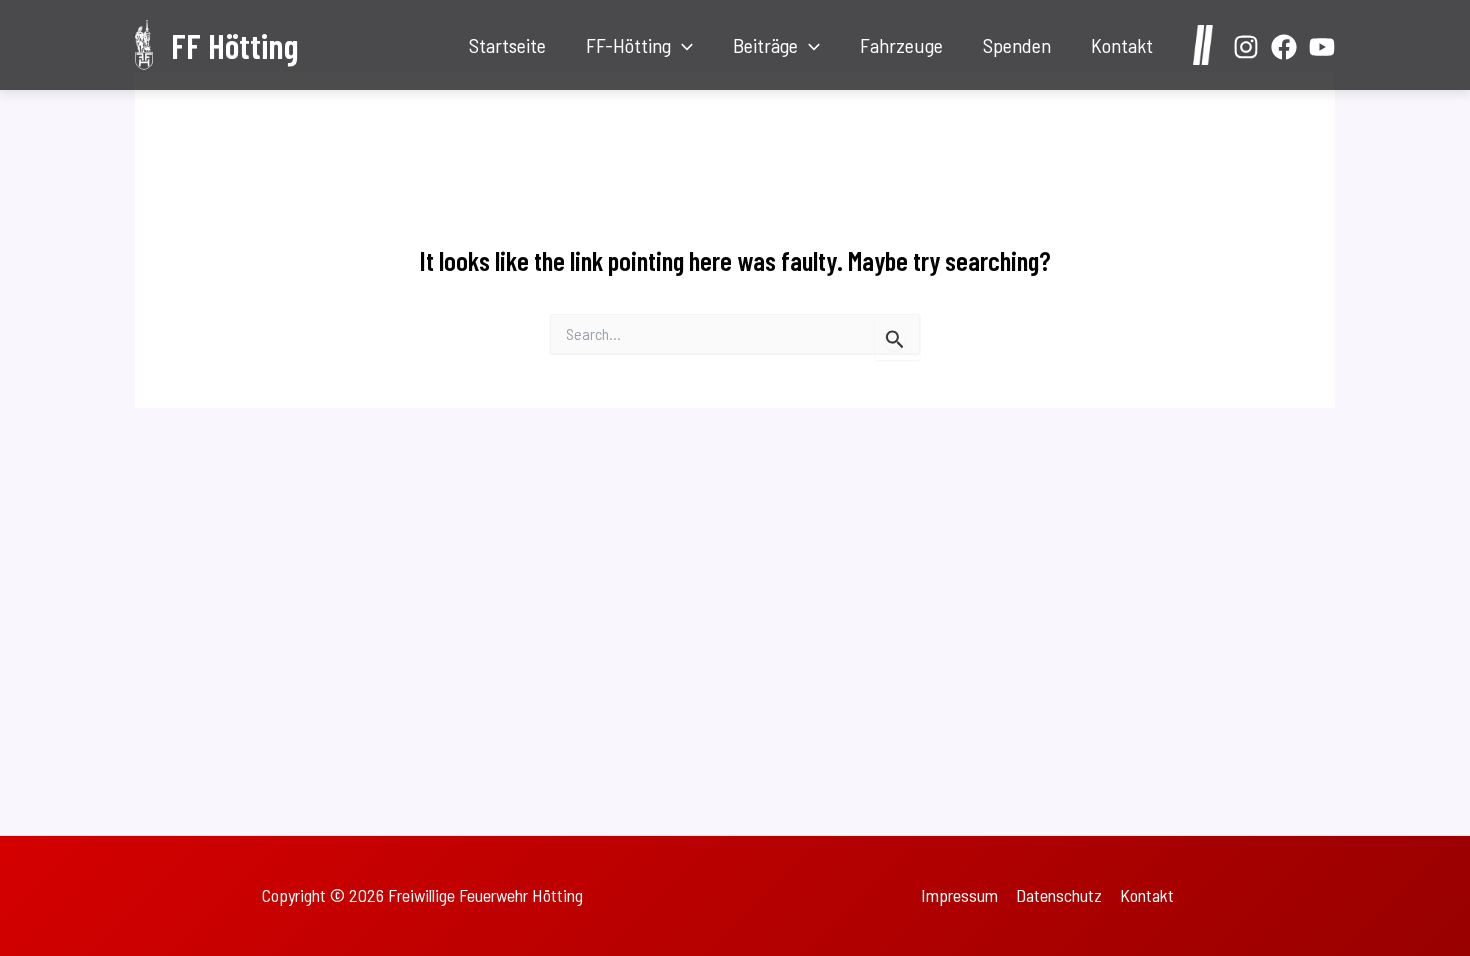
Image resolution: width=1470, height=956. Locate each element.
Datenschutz (1059, 895)
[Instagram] (1246, 47)
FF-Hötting (628, 45)
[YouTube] (1322, 47)
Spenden (1017, 45)
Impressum (959, 895)
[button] (682, 45)
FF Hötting (234, 45)
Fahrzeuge (901, 45)
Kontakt (1122, 45)
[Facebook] (1284, 47)
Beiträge (765, 45)
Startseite (507, 45)
